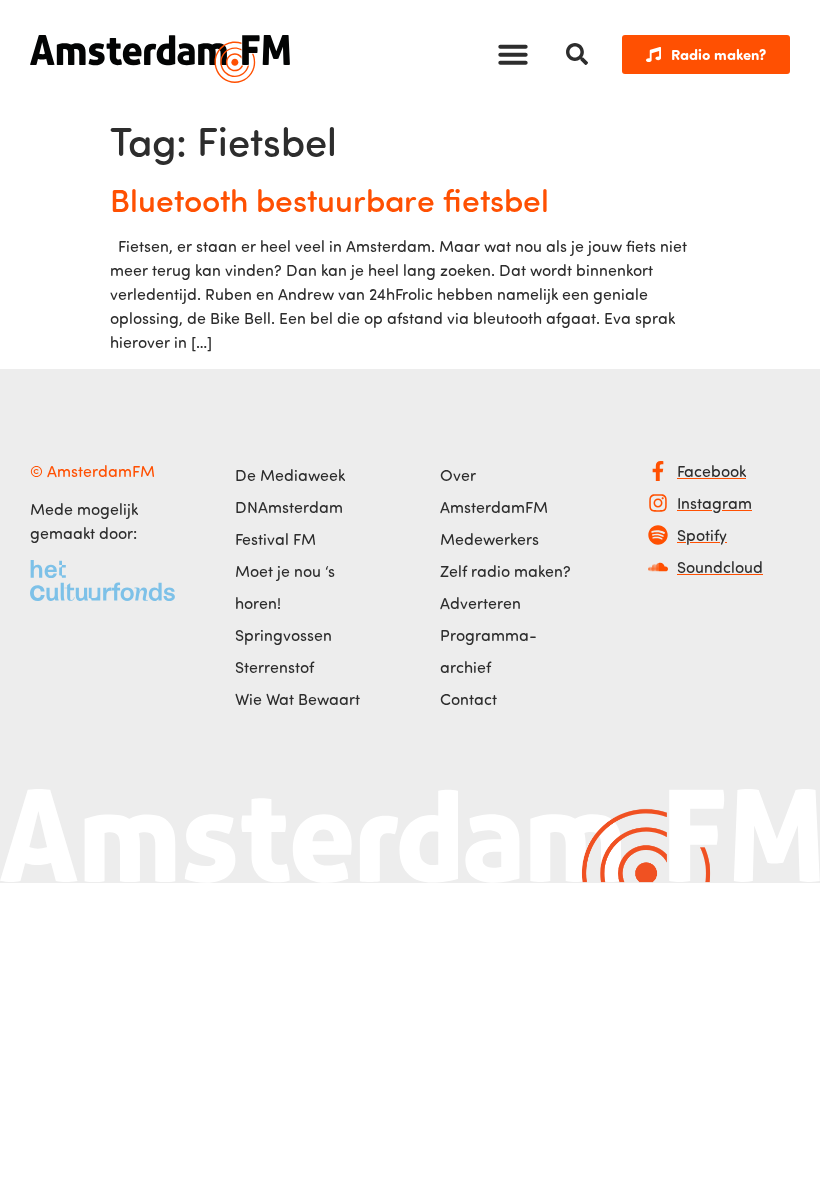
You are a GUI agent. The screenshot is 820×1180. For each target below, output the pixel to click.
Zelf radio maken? (505, 571)
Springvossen (283, 635)
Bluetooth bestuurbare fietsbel (329, 199)
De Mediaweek (290, 475)
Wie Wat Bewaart (297, 699)
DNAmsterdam (289, 507)
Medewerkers (489, 539)
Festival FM (275, 539)
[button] (513, 54)
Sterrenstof (274, 667)
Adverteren (480, 603)
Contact (468, 699)
